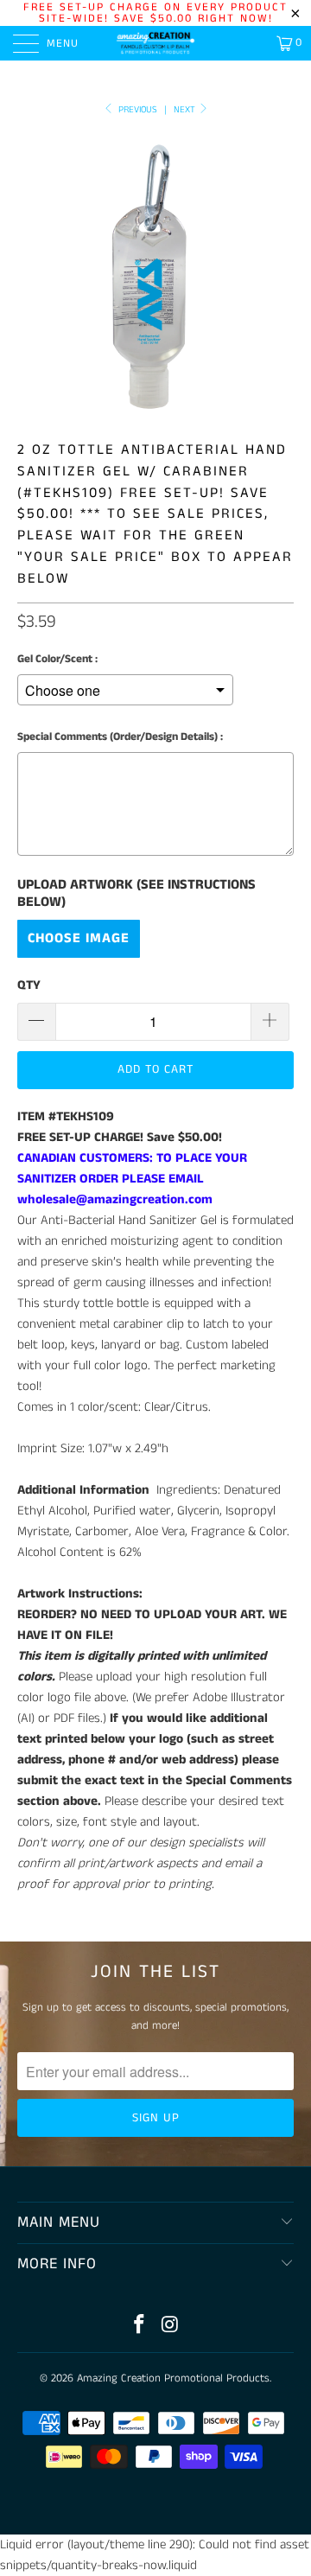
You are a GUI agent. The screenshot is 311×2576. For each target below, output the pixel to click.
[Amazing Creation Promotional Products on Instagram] (170, 2327)
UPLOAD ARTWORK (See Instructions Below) (136, 894)
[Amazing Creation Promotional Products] (155, 43)
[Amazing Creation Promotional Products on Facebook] (139, 2327)
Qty (29, 985)
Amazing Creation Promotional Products (173, 2378)
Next (186, 110)
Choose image (79, 938)
